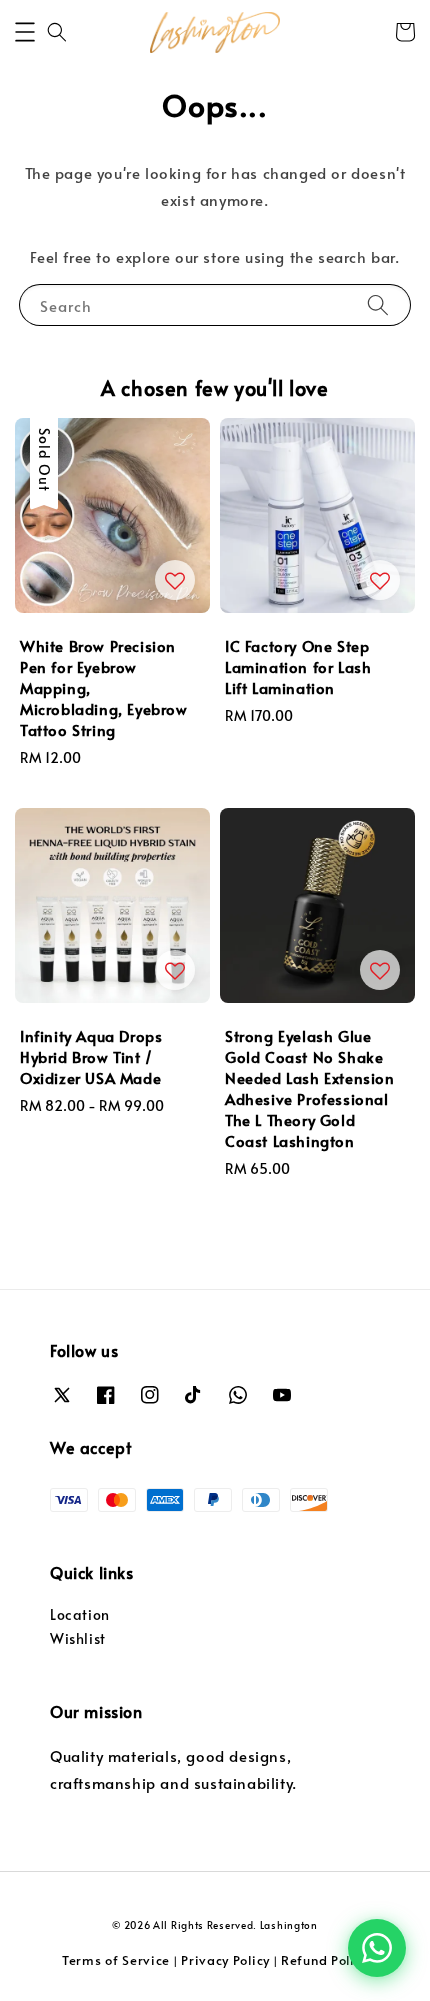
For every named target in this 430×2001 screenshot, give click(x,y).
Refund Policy (324, 1960)
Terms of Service (116, 1960)
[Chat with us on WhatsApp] (377, 1948)
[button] (25, 32)
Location (80, 1614)
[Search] (378, 304)
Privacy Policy (225, 1960)
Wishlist (78, 1638)
